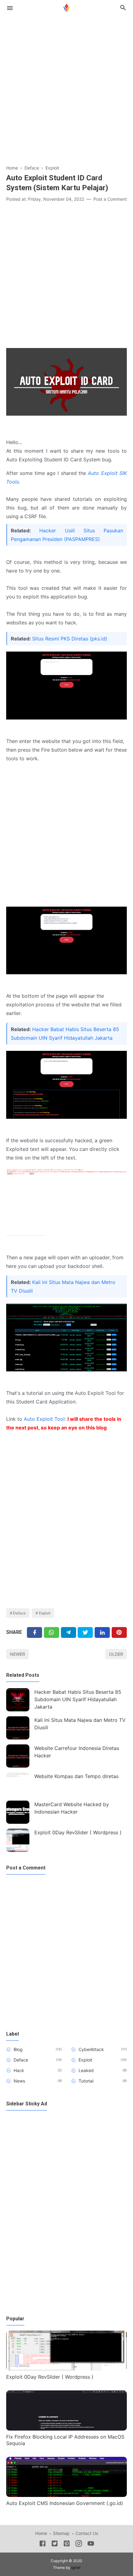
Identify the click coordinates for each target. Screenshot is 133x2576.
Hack (19, 2070)
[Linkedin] (102, 1632)
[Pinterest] (119, 1632)
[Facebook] (34, 1632)
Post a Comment (110, 199)
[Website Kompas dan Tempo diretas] (18, 1784)
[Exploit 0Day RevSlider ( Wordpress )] (18, 1840)
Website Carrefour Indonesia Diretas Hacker (77, 1752)
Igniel (76, 2568)
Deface (19, 1613)
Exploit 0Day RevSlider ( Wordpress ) (78, 1832)
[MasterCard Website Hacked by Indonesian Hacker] (18, 1812)
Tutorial (86, 2081)
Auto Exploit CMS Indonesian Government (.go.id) (65, 2503)
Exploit (45, 1613)
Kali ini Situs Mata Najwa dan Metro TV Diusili (80, 1724)
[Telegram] (69, 1632)
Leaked (86, 2070)
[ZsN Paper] (66, 7)
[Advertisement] (66, 87)
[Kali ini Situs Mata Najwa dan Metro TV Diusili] (18, 1728)
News (19, 2081)
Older (116, 1654)
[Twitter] (51, 1632)
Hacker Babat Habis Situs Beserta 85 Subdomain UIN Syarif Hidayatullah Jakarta (78, 1699)
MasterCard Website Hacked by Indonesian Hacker (72, 1808)
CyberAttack (91, 2049)
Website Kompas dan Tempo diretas (76, 1776)
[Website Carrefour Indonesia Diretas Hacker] (18, 1756)
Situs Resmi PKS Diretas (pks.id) (70, 639)
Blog (18, 2049)
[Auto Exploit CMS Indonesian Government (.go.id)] (66, 2495)
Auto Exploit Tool (44, 1419)
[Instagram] (79, 2545)
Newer (17, 1654)
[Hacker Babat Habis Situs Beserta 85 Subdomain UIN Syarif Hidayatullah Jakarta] (18, 1700)
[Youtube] (91, 2545)
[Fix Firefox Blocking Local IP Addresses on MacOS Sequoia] (66, 2429)
